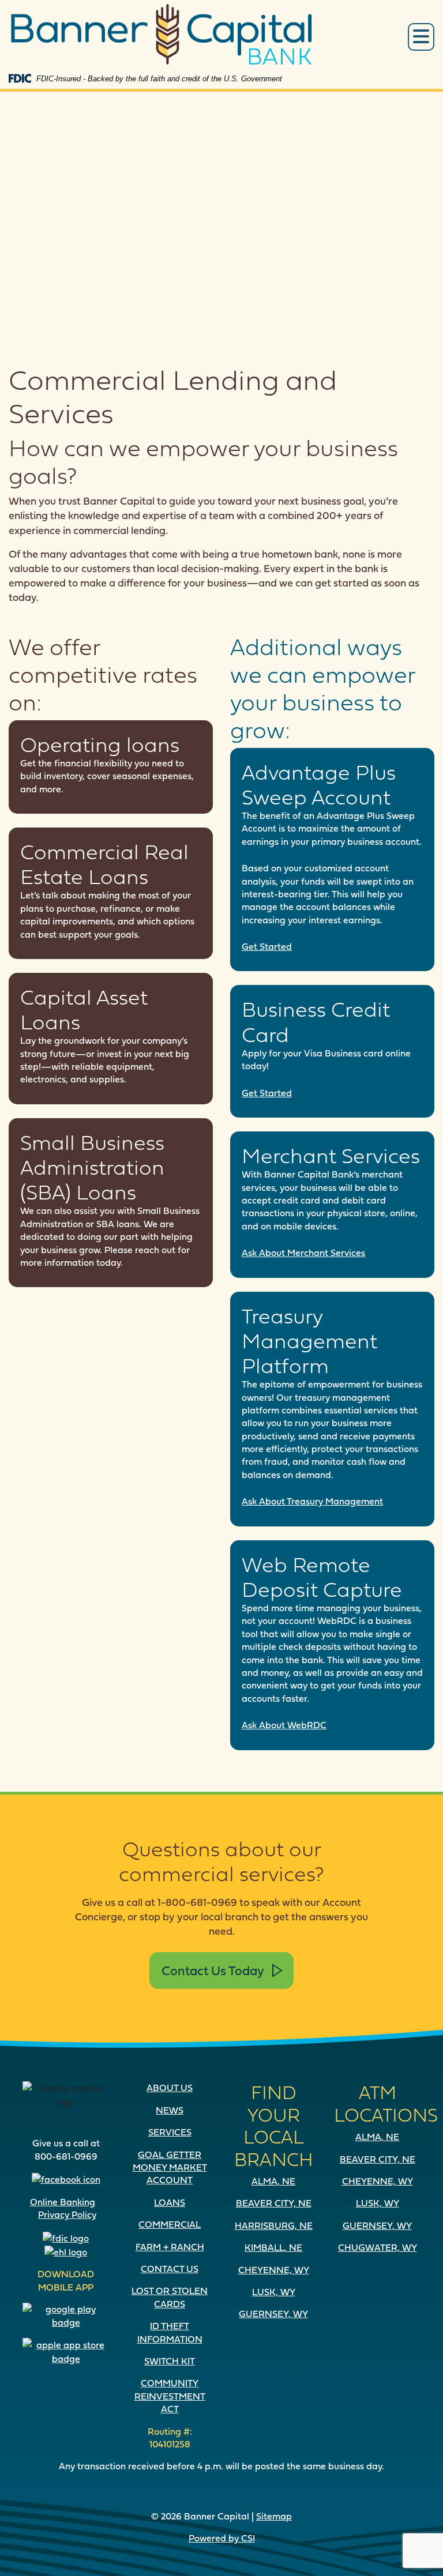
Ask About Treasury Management (312, 1501)
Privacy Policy (67, 2214)
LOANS (170, 2202)
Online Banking (63, 2202)
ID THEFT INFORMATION (170, 2332)
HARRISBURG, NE (274, 2225)
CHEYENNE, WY (274, 2270)
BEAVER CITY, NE (274, 2203)
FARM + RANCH (170, 2247)
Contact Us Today (213, 1970)
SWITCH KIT (170, 2361)
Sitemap (274, 2516)
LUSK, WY (274, 2292)
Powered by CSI (222, 2538)
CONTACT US (170, 2269)
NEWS (170, 2110)
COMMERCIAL (170, 2224)
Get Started (267, 946)
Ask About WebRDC (284, 1725)
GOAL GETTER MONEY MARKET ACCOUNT (170, 2167)
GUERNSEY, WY (273, 2314)
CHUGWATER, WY (378, 2247)
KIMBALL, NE (273, 2247)
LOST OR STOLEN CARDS (170, 2297)
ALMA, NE (273, 2181)
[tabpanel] (221, 207)
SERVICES (170, 2132)
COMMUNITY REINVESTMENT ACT (170, 2396)
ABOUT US (170, 2088)
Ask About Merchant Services (303, 1253)
